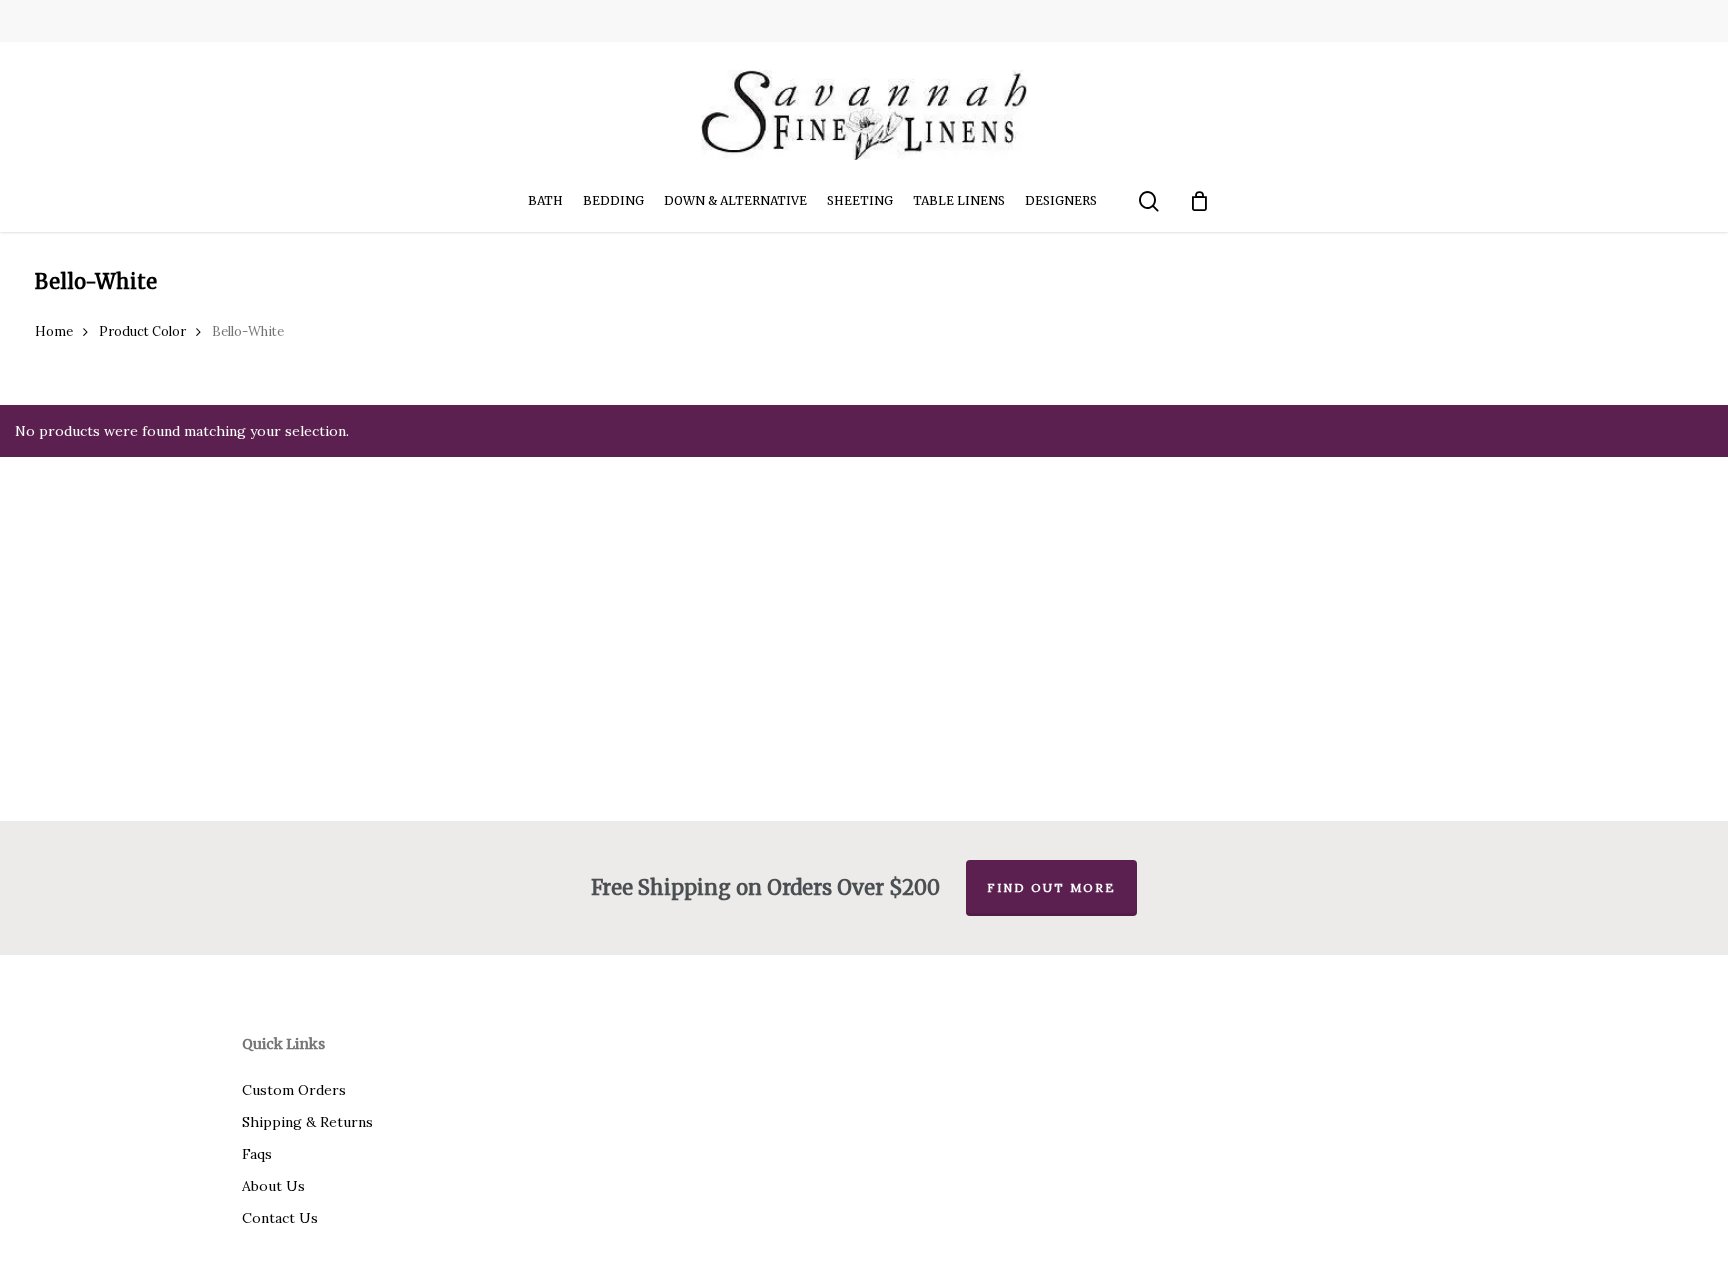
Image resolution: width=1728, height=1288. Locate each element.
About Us (273, 1186)
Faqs (257, 1154)
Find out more (1051, 887)
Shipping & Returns (307, 1122)
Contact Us (280, 1218)
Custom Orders (294, 1090)
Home (54, 331)
